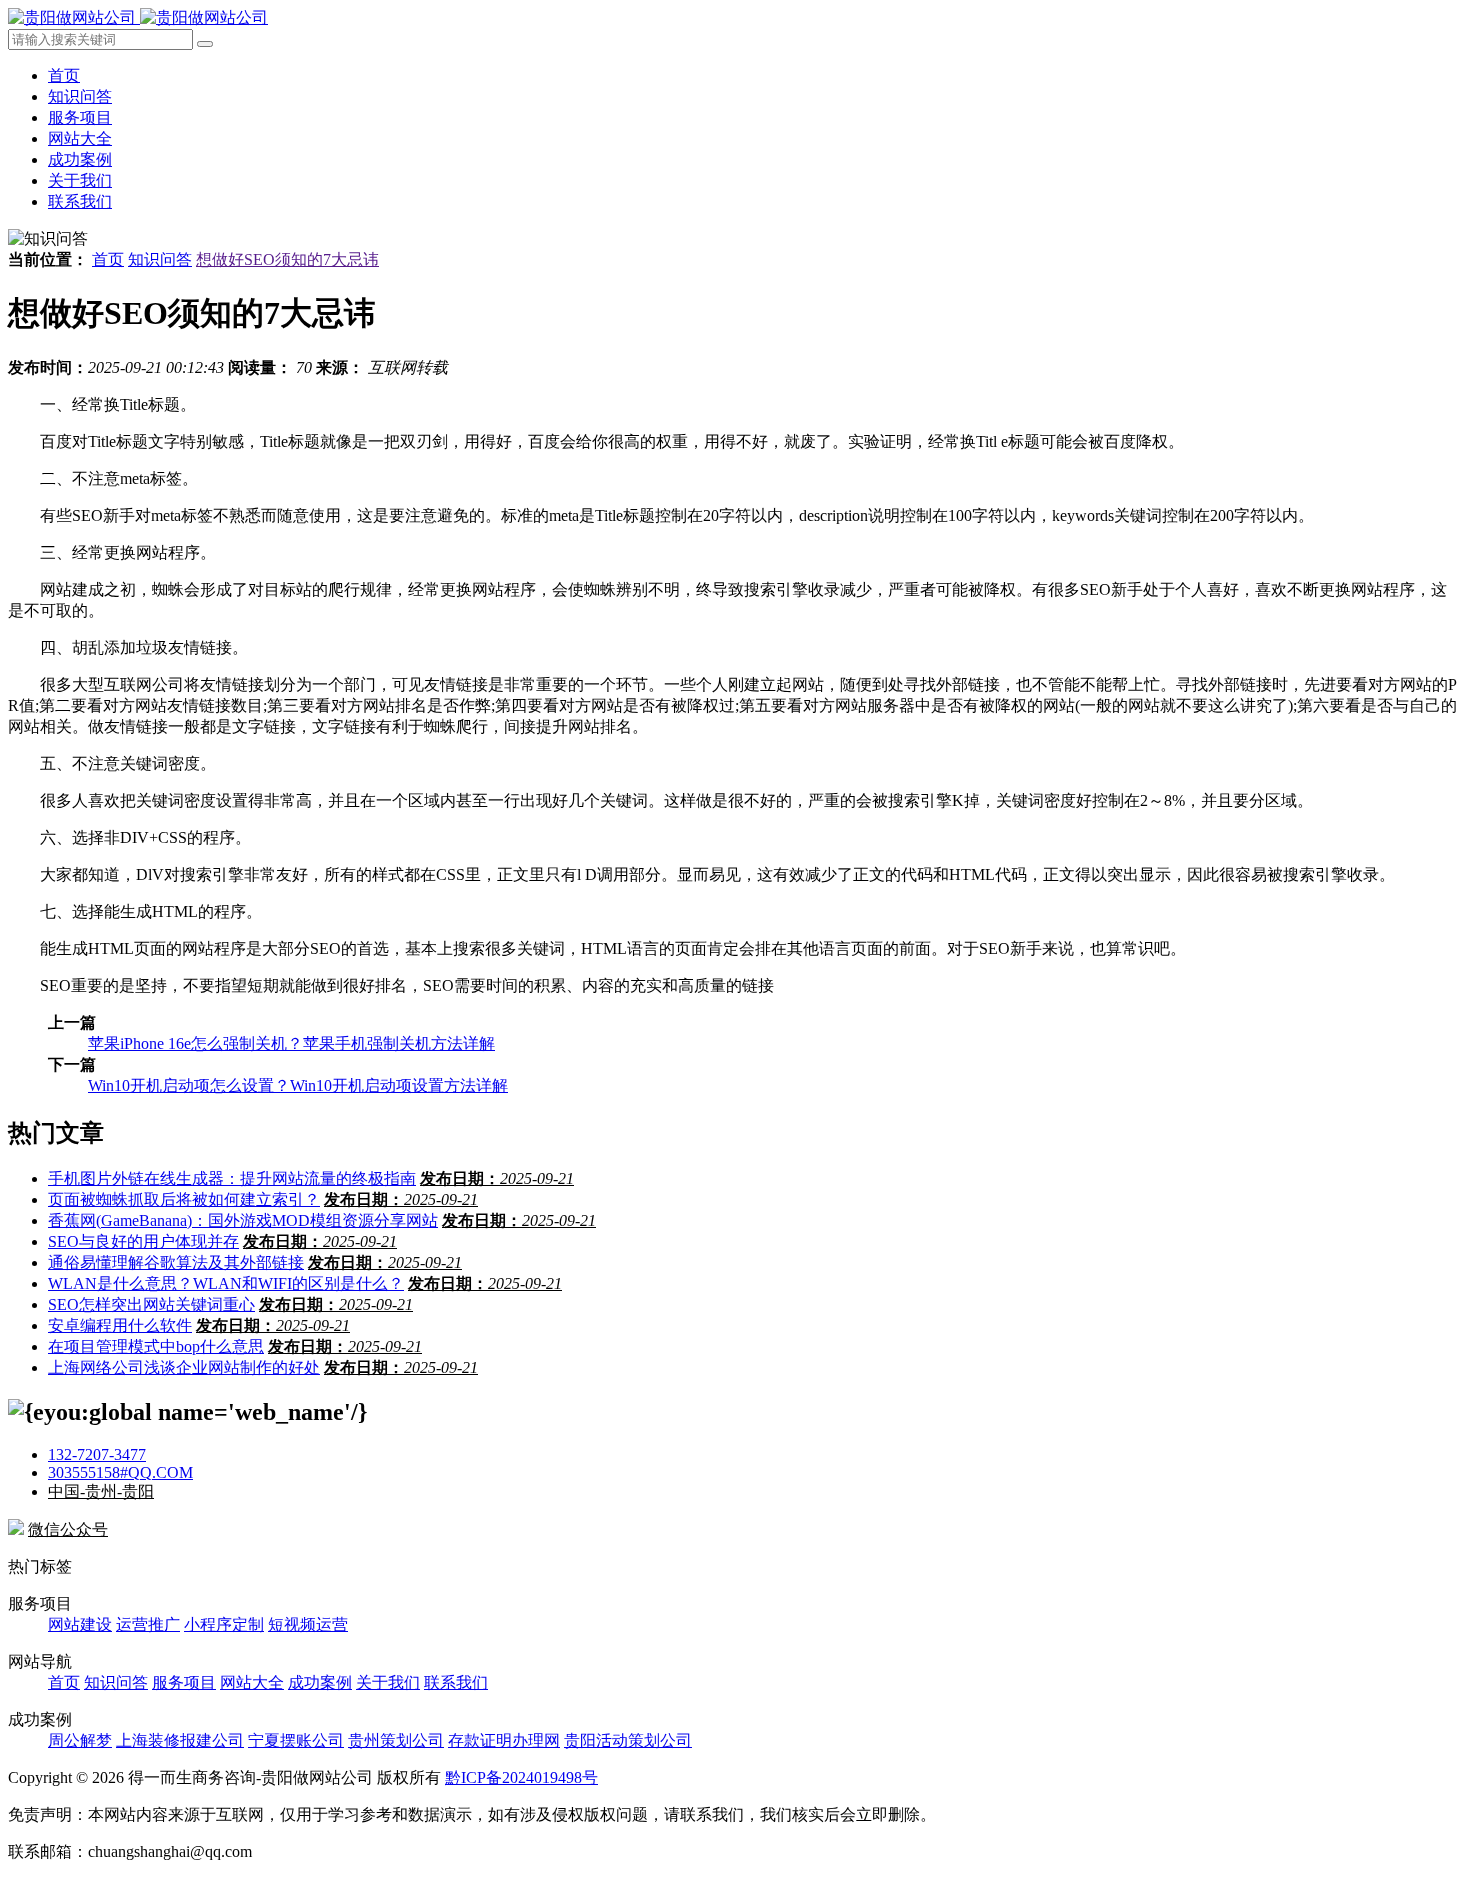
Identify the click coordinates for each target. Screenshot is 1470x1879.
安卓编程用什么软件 (120, 1325)
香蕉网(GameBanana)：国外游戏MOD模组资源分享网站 (243, 1220)
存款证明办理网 (504, 1740)
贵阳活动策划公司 (628, 1740)
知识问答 (80, 96)
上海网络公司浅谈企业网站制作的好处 (184, 1367)
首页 (64, 75)
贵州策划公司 (396, 1740)
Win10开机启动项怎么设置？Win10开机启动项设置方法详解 (298, 1085)
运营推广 (148, 1624)
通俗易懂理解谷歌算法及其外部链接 (176, 1262)
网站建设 (80, 1624)
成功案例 (80, 159)
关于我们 (80, 180)
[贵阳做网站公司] (138, 17)
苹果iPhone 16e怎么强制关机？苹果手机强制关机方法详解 (291, 1043)
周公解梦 (80, 1740)
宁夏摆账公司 (296, 1740)
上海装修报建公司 (180, 1740)
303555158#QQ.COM (120, 1472)
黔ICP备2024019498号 (521, 1777)
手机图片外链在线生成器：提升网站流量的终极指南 (232, 1178)
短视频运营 (308, 1624)
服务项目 (80, 117)
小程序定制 (224, 1624)
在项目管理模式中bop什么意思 (156, 1346)
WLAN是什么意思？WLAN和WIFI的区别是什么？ (226, 1283)
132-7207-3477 (97, 1454)
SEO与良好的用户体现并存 (143, 1241)
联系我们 (80, 201)
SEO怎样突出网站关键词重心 (151, 1304)
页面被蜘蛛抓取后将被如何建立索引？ (184, 1199)
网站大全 (80, 138)
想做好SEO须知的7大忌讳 (287, 259)
